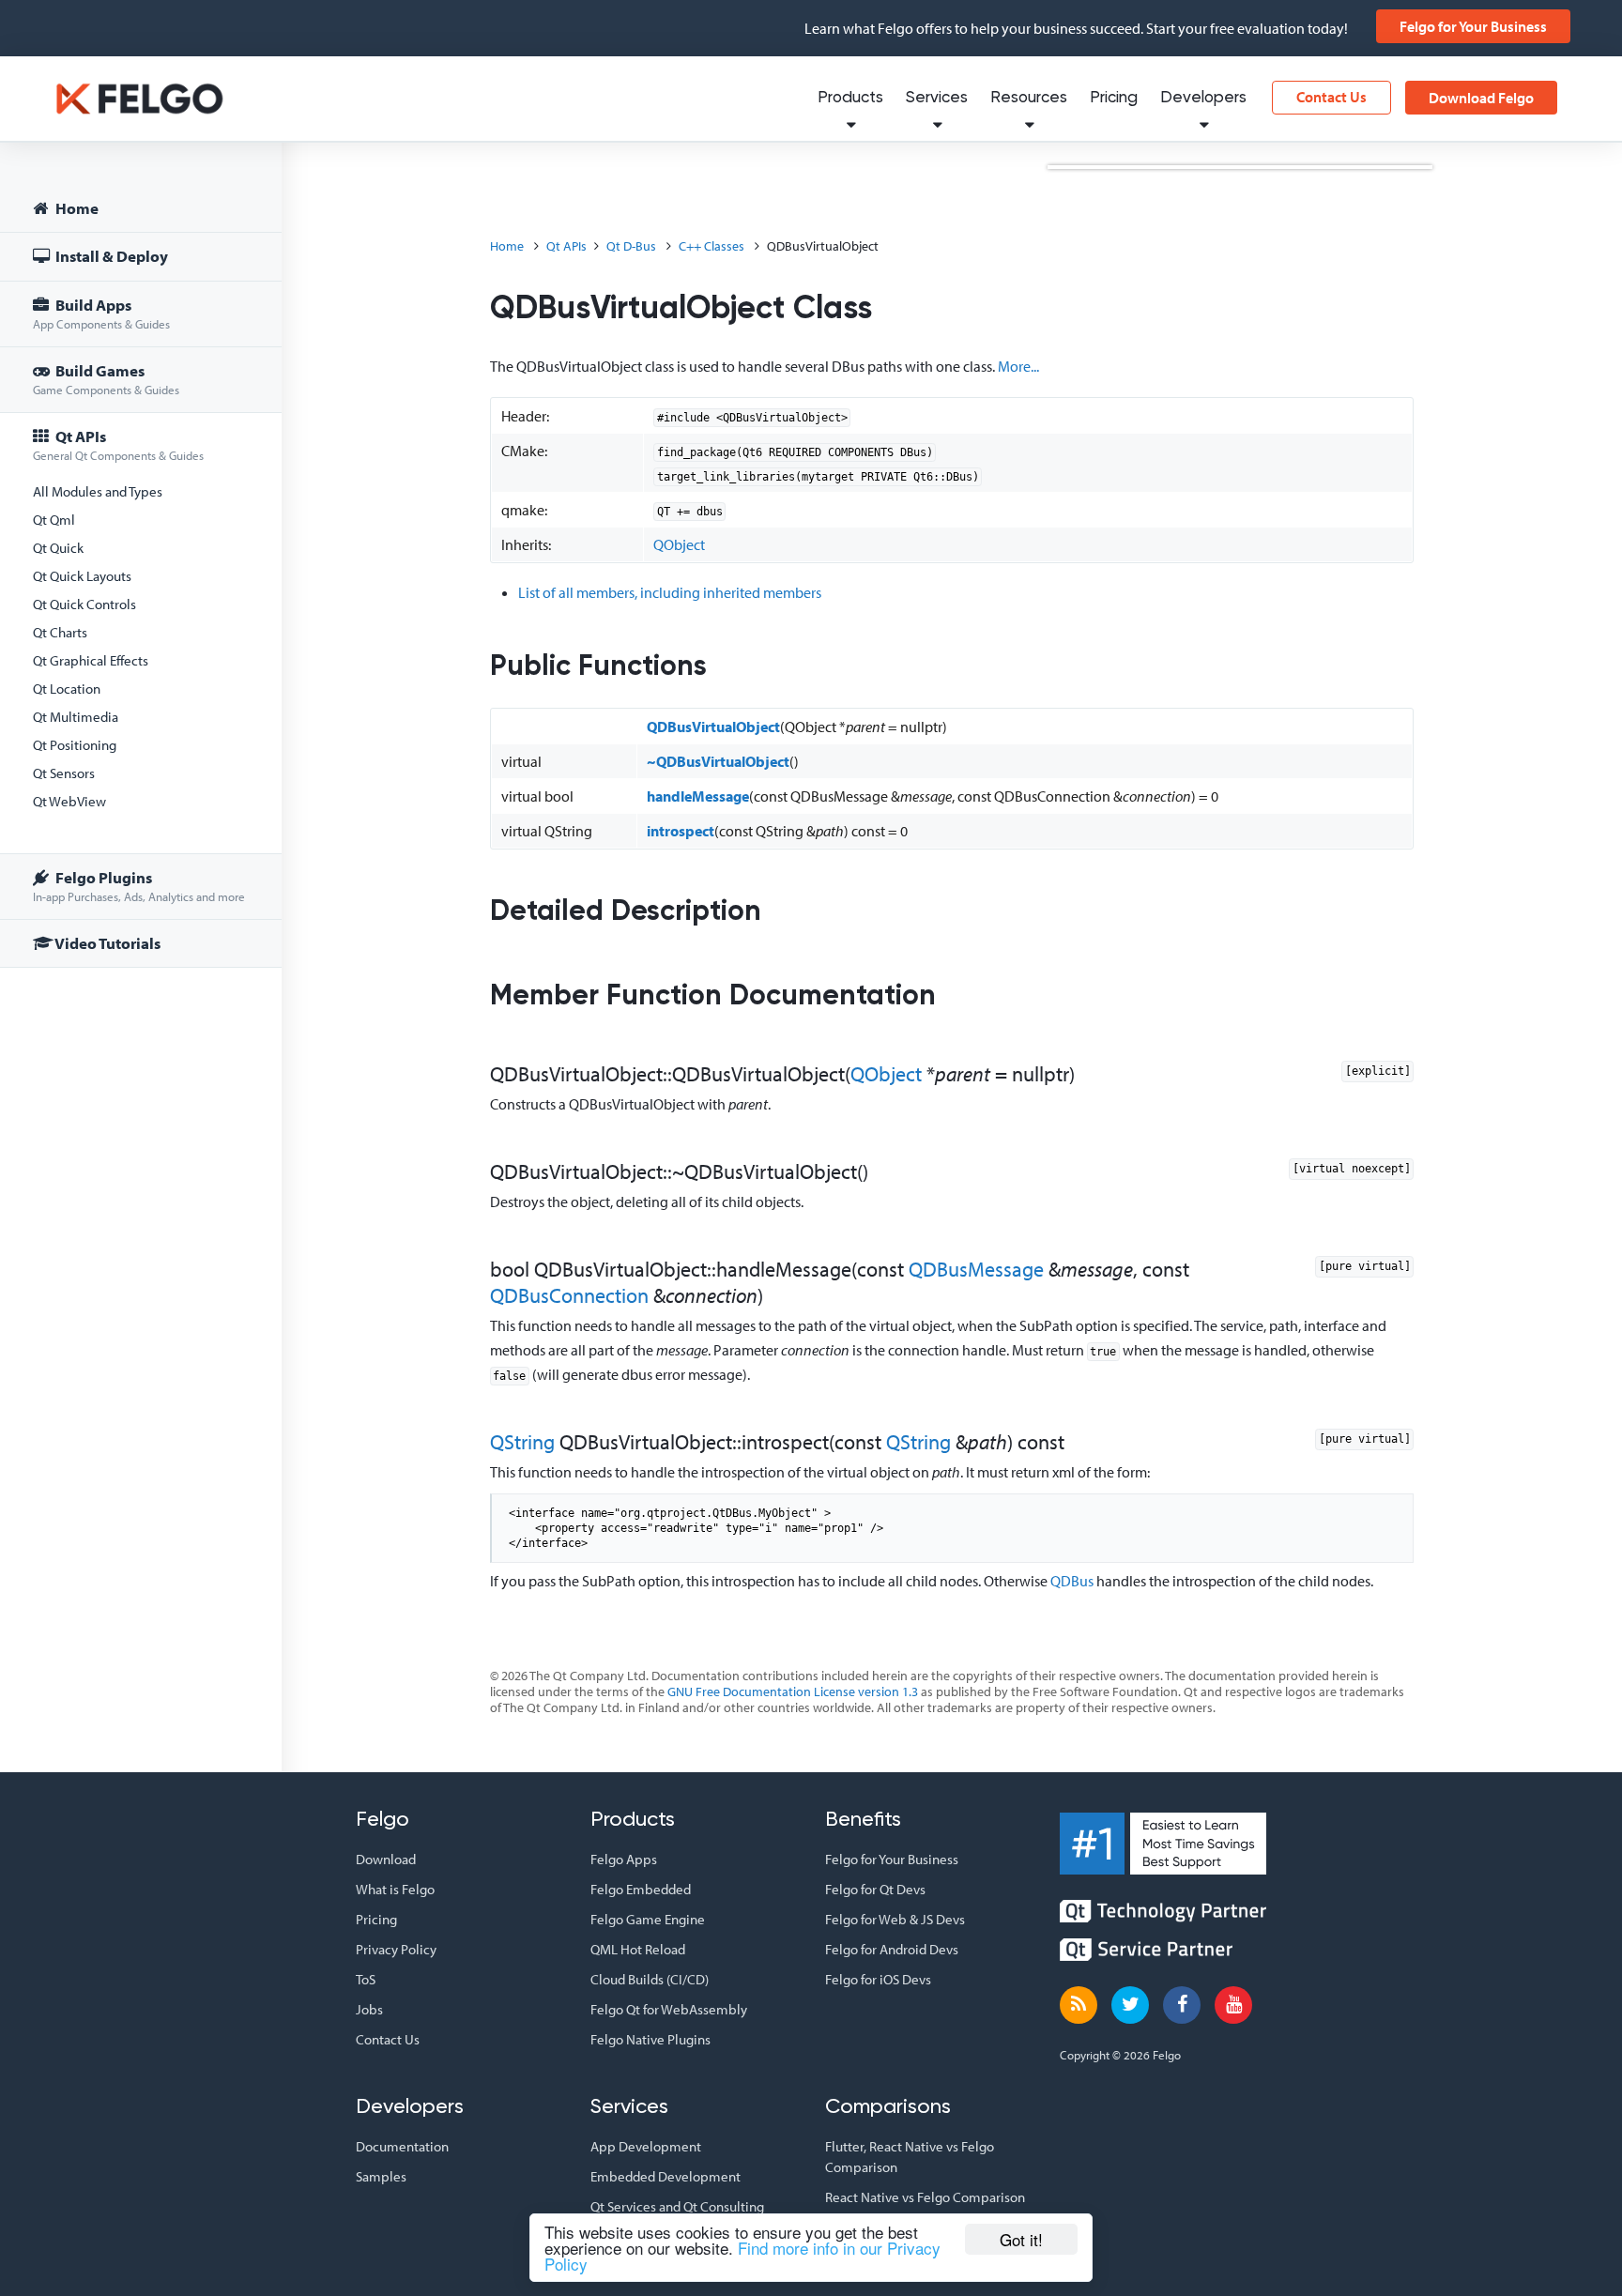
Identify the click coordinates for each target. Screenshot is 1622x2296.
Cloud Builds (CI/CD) (650, 1979)
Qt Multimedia (76, 717)
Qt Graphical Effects (91, 660)
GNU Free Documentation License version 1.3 (793, 1691)
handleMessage (698, 796)
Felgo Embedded (641, 1889)
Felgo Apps (624, 1859)
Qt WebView (69, 801)
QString (522, 1442)
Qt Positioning (75, 745)
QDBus (1072, 1581)
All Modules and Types (98, 491)
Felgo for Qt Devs (875, 1889)
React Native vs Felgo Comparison (925, 2197)
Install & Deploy (110, 256)
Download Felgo (1481, 98)
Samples (381, 2176)
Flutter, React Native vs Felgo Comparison (910, 2157)
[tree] (141, 579)
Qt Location (67, 689)
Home (76, 208)
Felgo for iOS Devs (878, 1979)
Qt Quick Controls (84, 604)
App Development (646, 2146)
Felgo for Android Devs (892, 1949)
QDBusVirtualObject (713, 727)
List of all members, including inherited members (670, 592)
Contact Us (1331, 97)
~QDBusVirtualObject (718, 761)
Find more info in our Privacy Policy (742, 2256)
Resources (1029, 98)
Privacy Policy (396, 1949)
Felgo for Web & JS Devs (895, 1919)
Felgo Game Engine (648, 1919)
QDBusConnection (569, 1295)
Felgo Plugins (139, 886)
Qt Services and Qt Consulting (677, 2206)
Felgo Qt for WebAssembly (669, 2009)
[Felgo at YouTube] (1233, 2005)
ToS (366, 1979)
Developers (1203, 98)
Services (937, 98)
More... (1018, 366)
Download (386, 1859)
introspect (681, 831)
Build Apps (101, 313)
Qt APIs (118, 444)
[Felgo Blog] (1079, 2005)
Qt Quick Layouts (82, 576)
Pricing (1114, 98)
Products (850, 98)
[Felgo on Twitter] (1130, 2005)
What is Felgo (395, 1889)
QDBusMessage (976, 1269)
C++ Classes (712, 246)
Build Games (106, 379)
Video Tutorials (107, 943)
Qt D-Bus (631, 246)
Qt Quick (58, 548)
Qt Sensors (64, 773)
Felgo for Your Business (1473, 26)
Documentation (402, 2146)
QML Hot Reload (638, 1949)
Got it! (1021, 2239)
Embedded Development (666, 2176)
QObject (679, 544)
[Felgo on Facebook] (1182, 2005)
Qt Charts (60, 632)
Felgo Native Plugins (650, 2039)
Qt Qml (54, 520)
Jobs (369, 2009)
